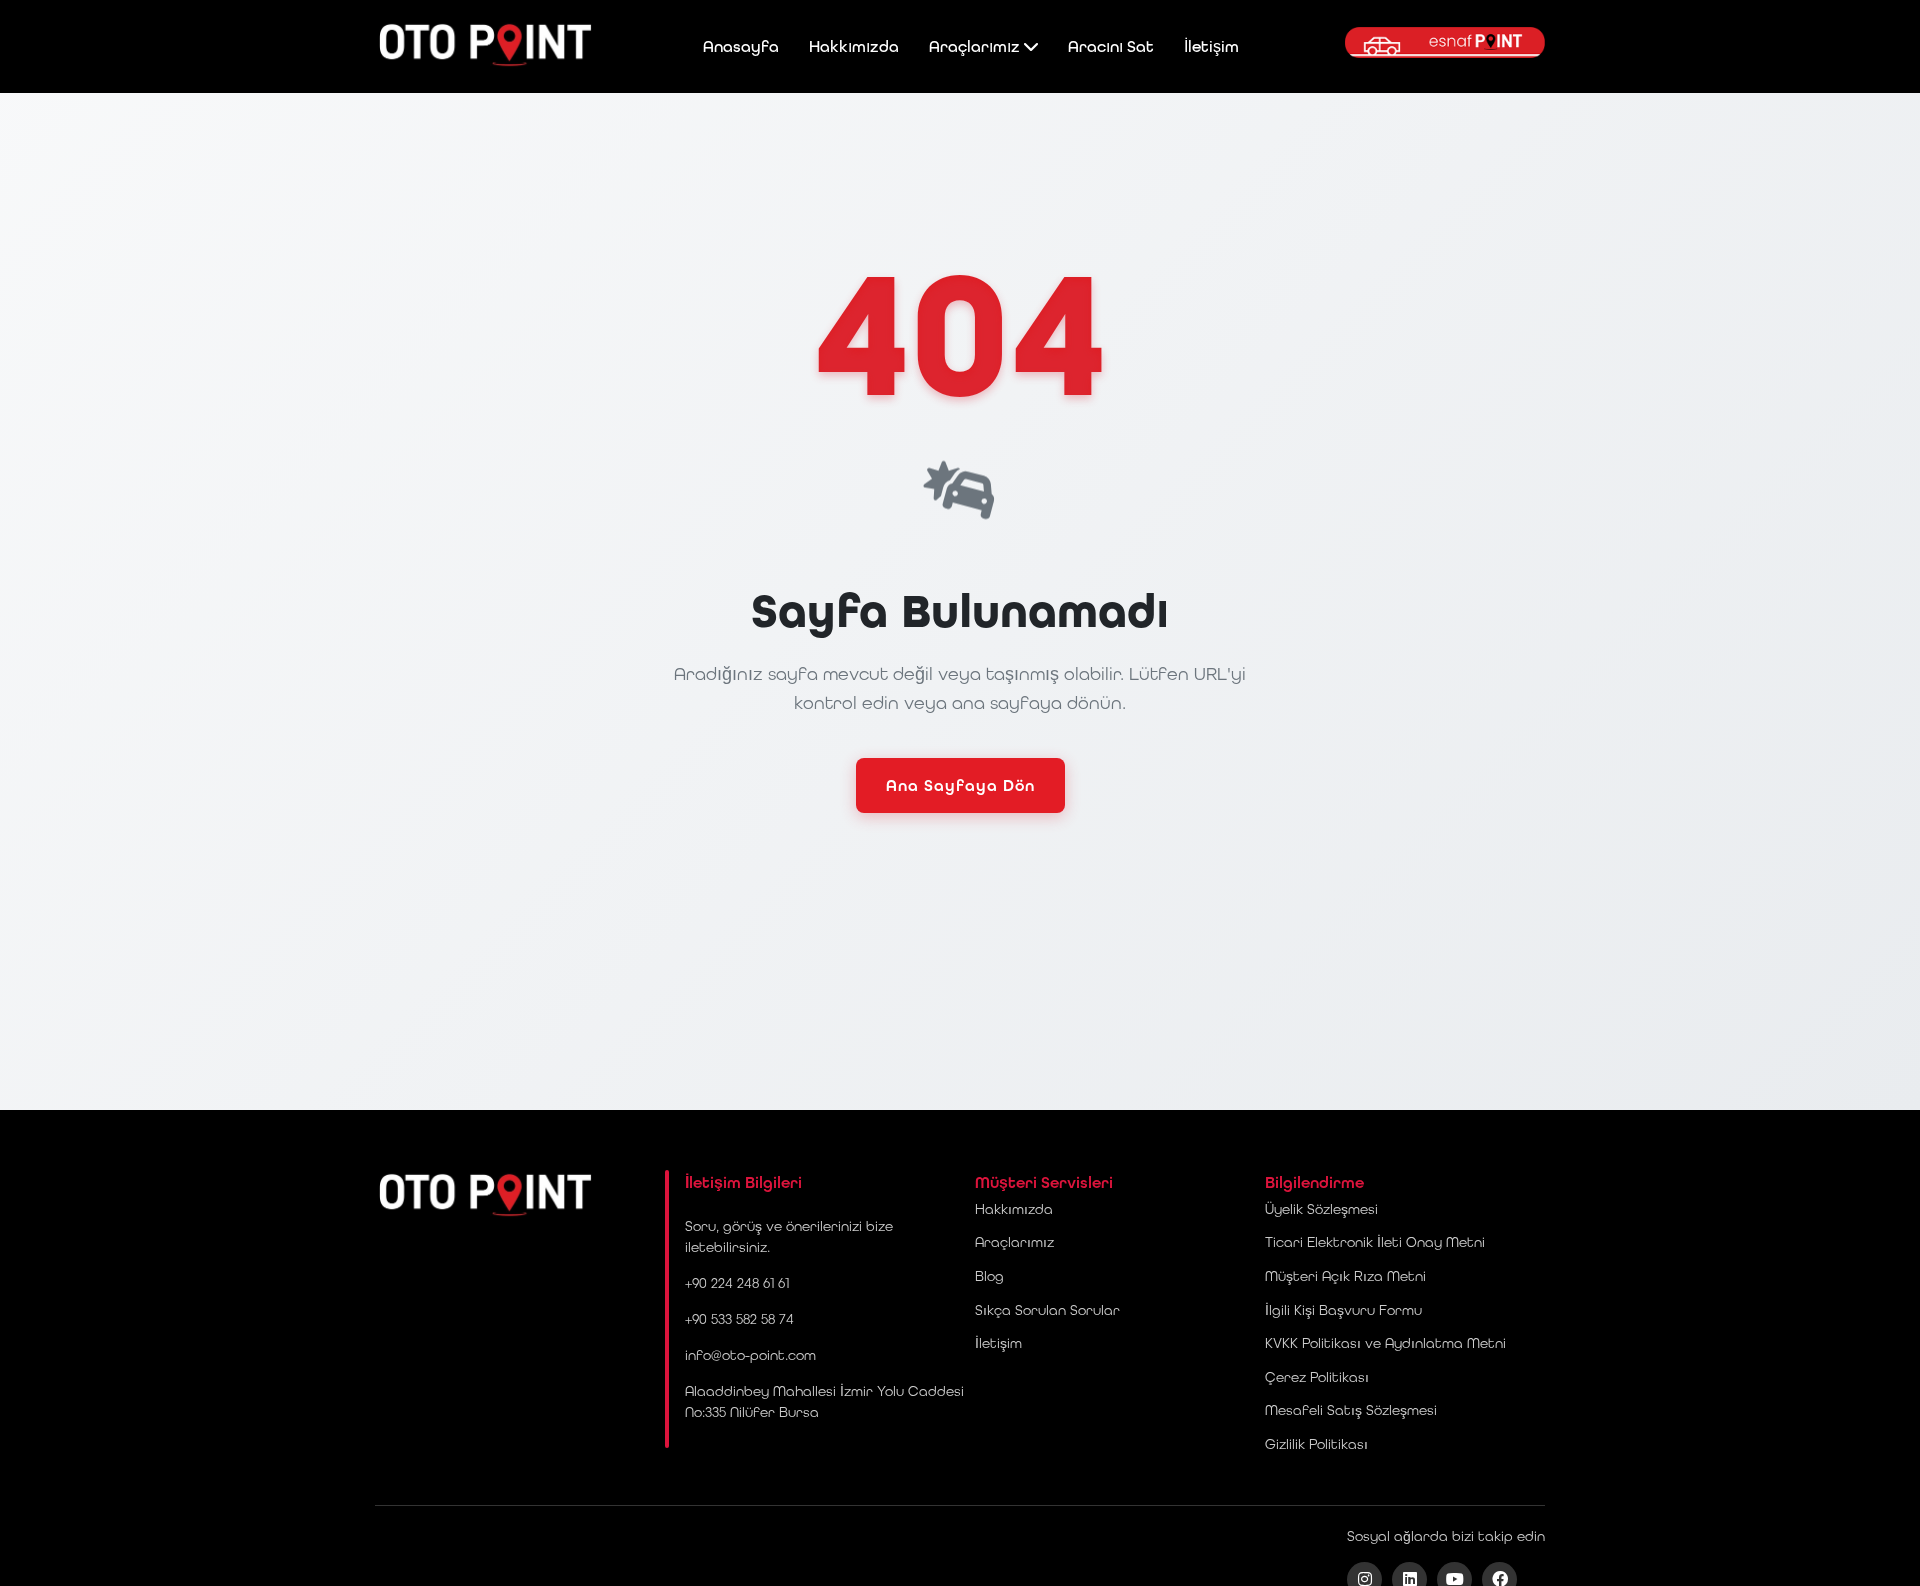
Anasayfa (741, 46)
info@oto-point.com (750, 1355)
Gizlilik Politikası (1316, 1444)
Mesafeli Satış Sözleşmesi (1351, 1410)
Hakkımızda (854, 46)
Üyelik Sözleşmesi (1321, 1209)
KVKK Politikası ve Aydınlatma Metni (1385, 1343)
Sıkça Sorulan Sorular (1047, 1310)
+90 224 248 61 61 (737, 1283)
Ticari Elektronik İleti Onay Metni (1375, 1242)
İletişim (1211, 46)
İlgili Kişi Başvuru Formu (1343, 1310)
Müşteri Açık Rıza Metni (1345, 1276)
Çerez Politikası (1317, 1377)
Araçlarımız (976, 46)
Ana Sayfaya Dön (960, 785)
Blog (989, 1276)
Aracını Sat (1111, 46)
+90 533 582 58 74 (739, 1319)
